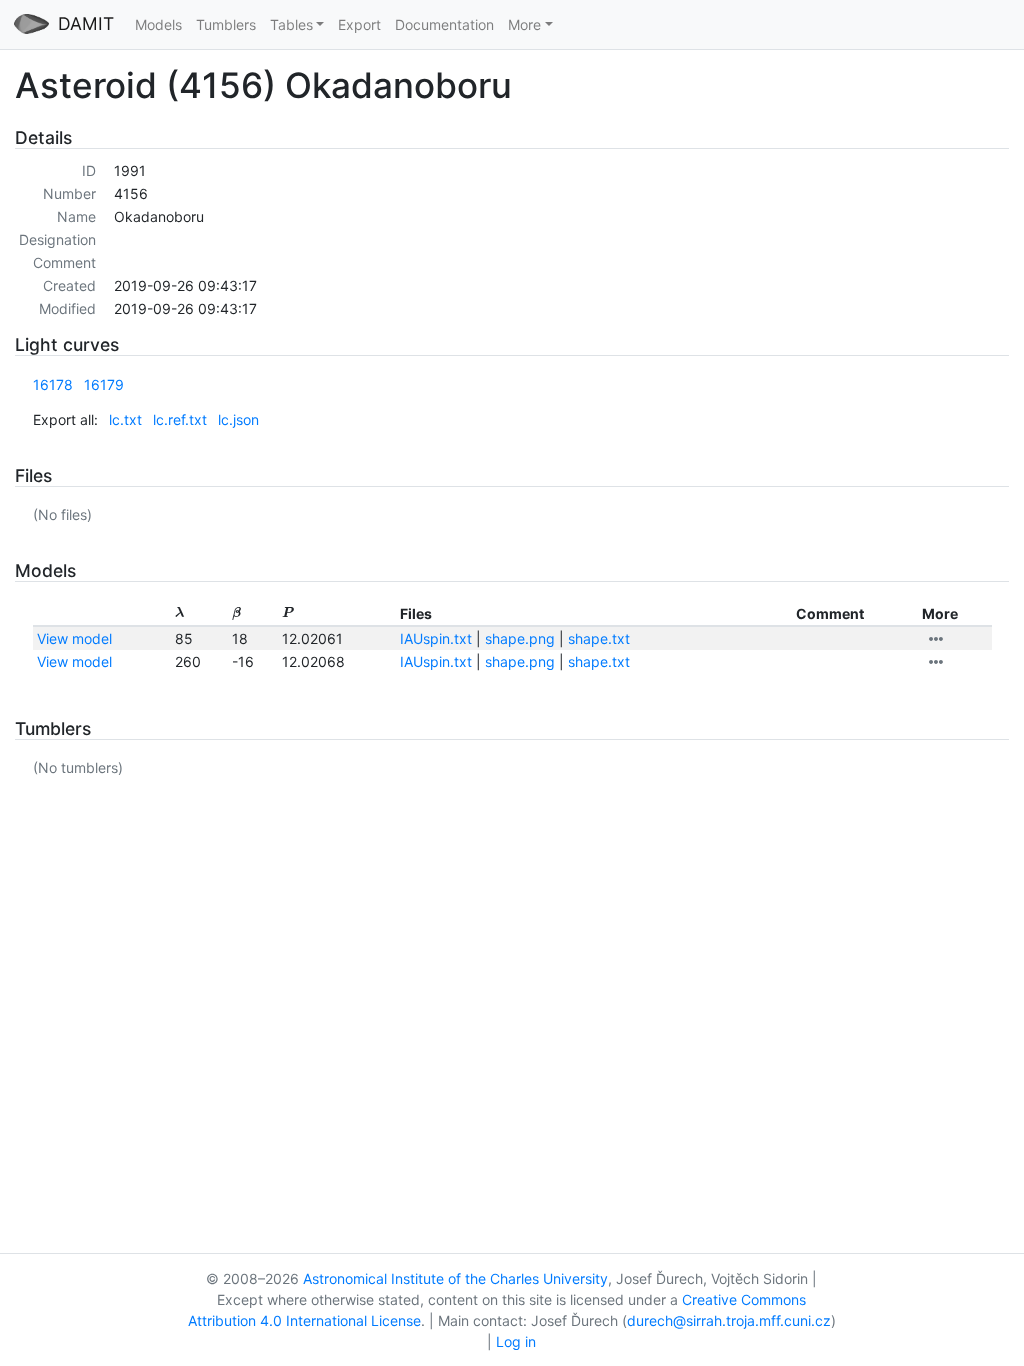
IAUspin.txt (436, 638)
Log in (516, 1341)
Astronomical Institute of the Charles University (455, 1278)
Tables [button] (291, 24)
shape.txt (599, 638)
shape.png (520, 638)
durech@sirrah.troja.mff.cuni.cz (729, 1320)
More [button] (524, 24)
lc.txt (125, 419)
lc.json (238, 419)
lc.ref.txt (180, 419)
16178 (53, 384)
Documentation (444, 24)
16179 (104, 384)
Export (359, 24)
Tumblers (226, 24)
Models (158, 24)
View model (74, 638)
